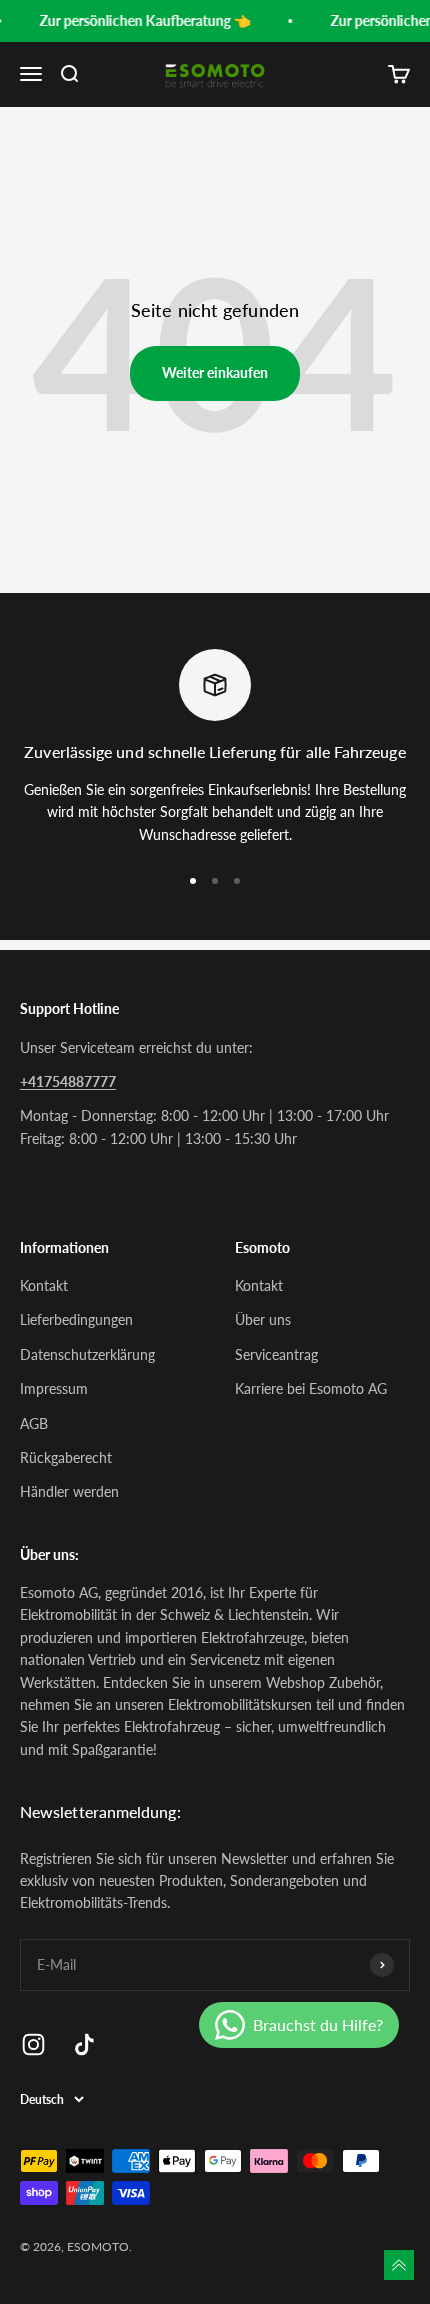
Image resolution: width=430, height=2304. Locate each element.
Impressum (54, 1388)
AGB (34, 1423)
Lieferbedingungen (76, 1319)
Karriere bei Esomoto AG (311, 1388)
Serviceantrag (276, 1354)
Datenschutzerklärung (87, 1354)
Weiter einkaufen (215, 372)
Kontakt (44, 1285)
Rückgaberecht (66, 1457)
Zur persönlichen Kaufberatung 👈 (142, 20)
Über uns (263, 1319)
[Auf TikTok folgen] (84, 2044)
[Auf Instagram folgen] (33, 2044)
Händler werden (69, 1491)
